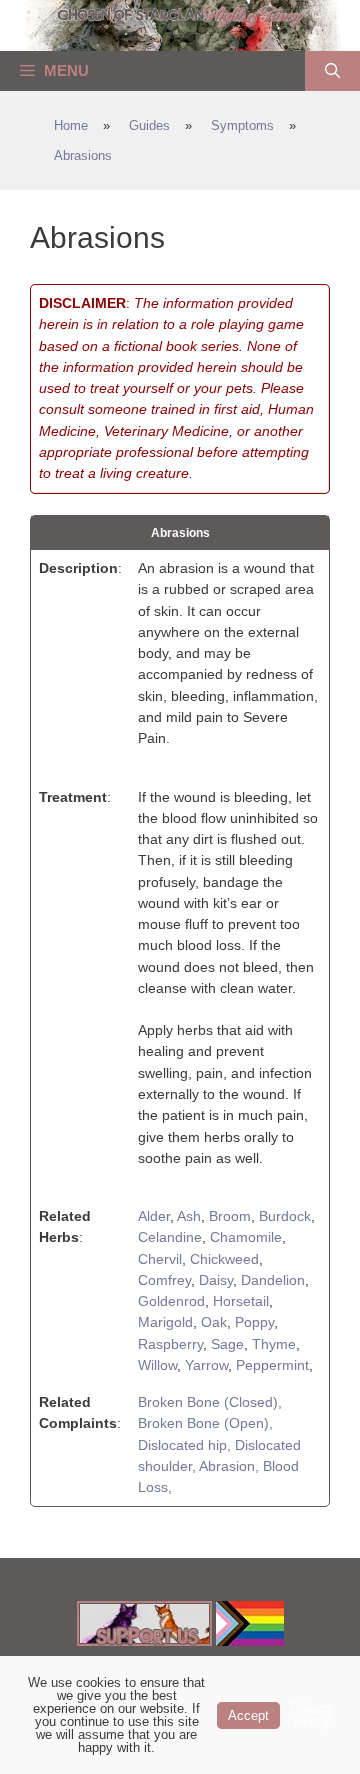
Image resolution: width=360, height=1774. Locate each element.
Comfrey (164, 1280)
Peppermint (272, 1365)
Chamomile (246, 1237)
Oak (214, 1322)
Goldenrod (171, 1301)
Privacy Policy (312, 1715)
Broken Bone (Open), (205, 1423)
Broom (230, 1216)
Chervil (160, 1259)
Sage (227, 1344)
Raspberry (170, 1344)
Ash (189, 1216)
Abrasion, (231, 1466)
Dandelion (273, 1280)
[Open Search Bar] (332, 71)
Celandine (170, 1237)
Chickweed (224, 1259)
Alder (154, 1216)
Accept (248, 1715)
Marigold (165, 1322)
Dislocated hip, (186, 1445)
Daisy (216, 1280)
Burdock (285, 1216)
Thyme (274, 1344)
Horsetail (241, 1301)
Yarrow (206, 1365)
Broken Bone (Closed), (210, 1402)
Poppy (254, 1322)
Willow (157, 1365)
